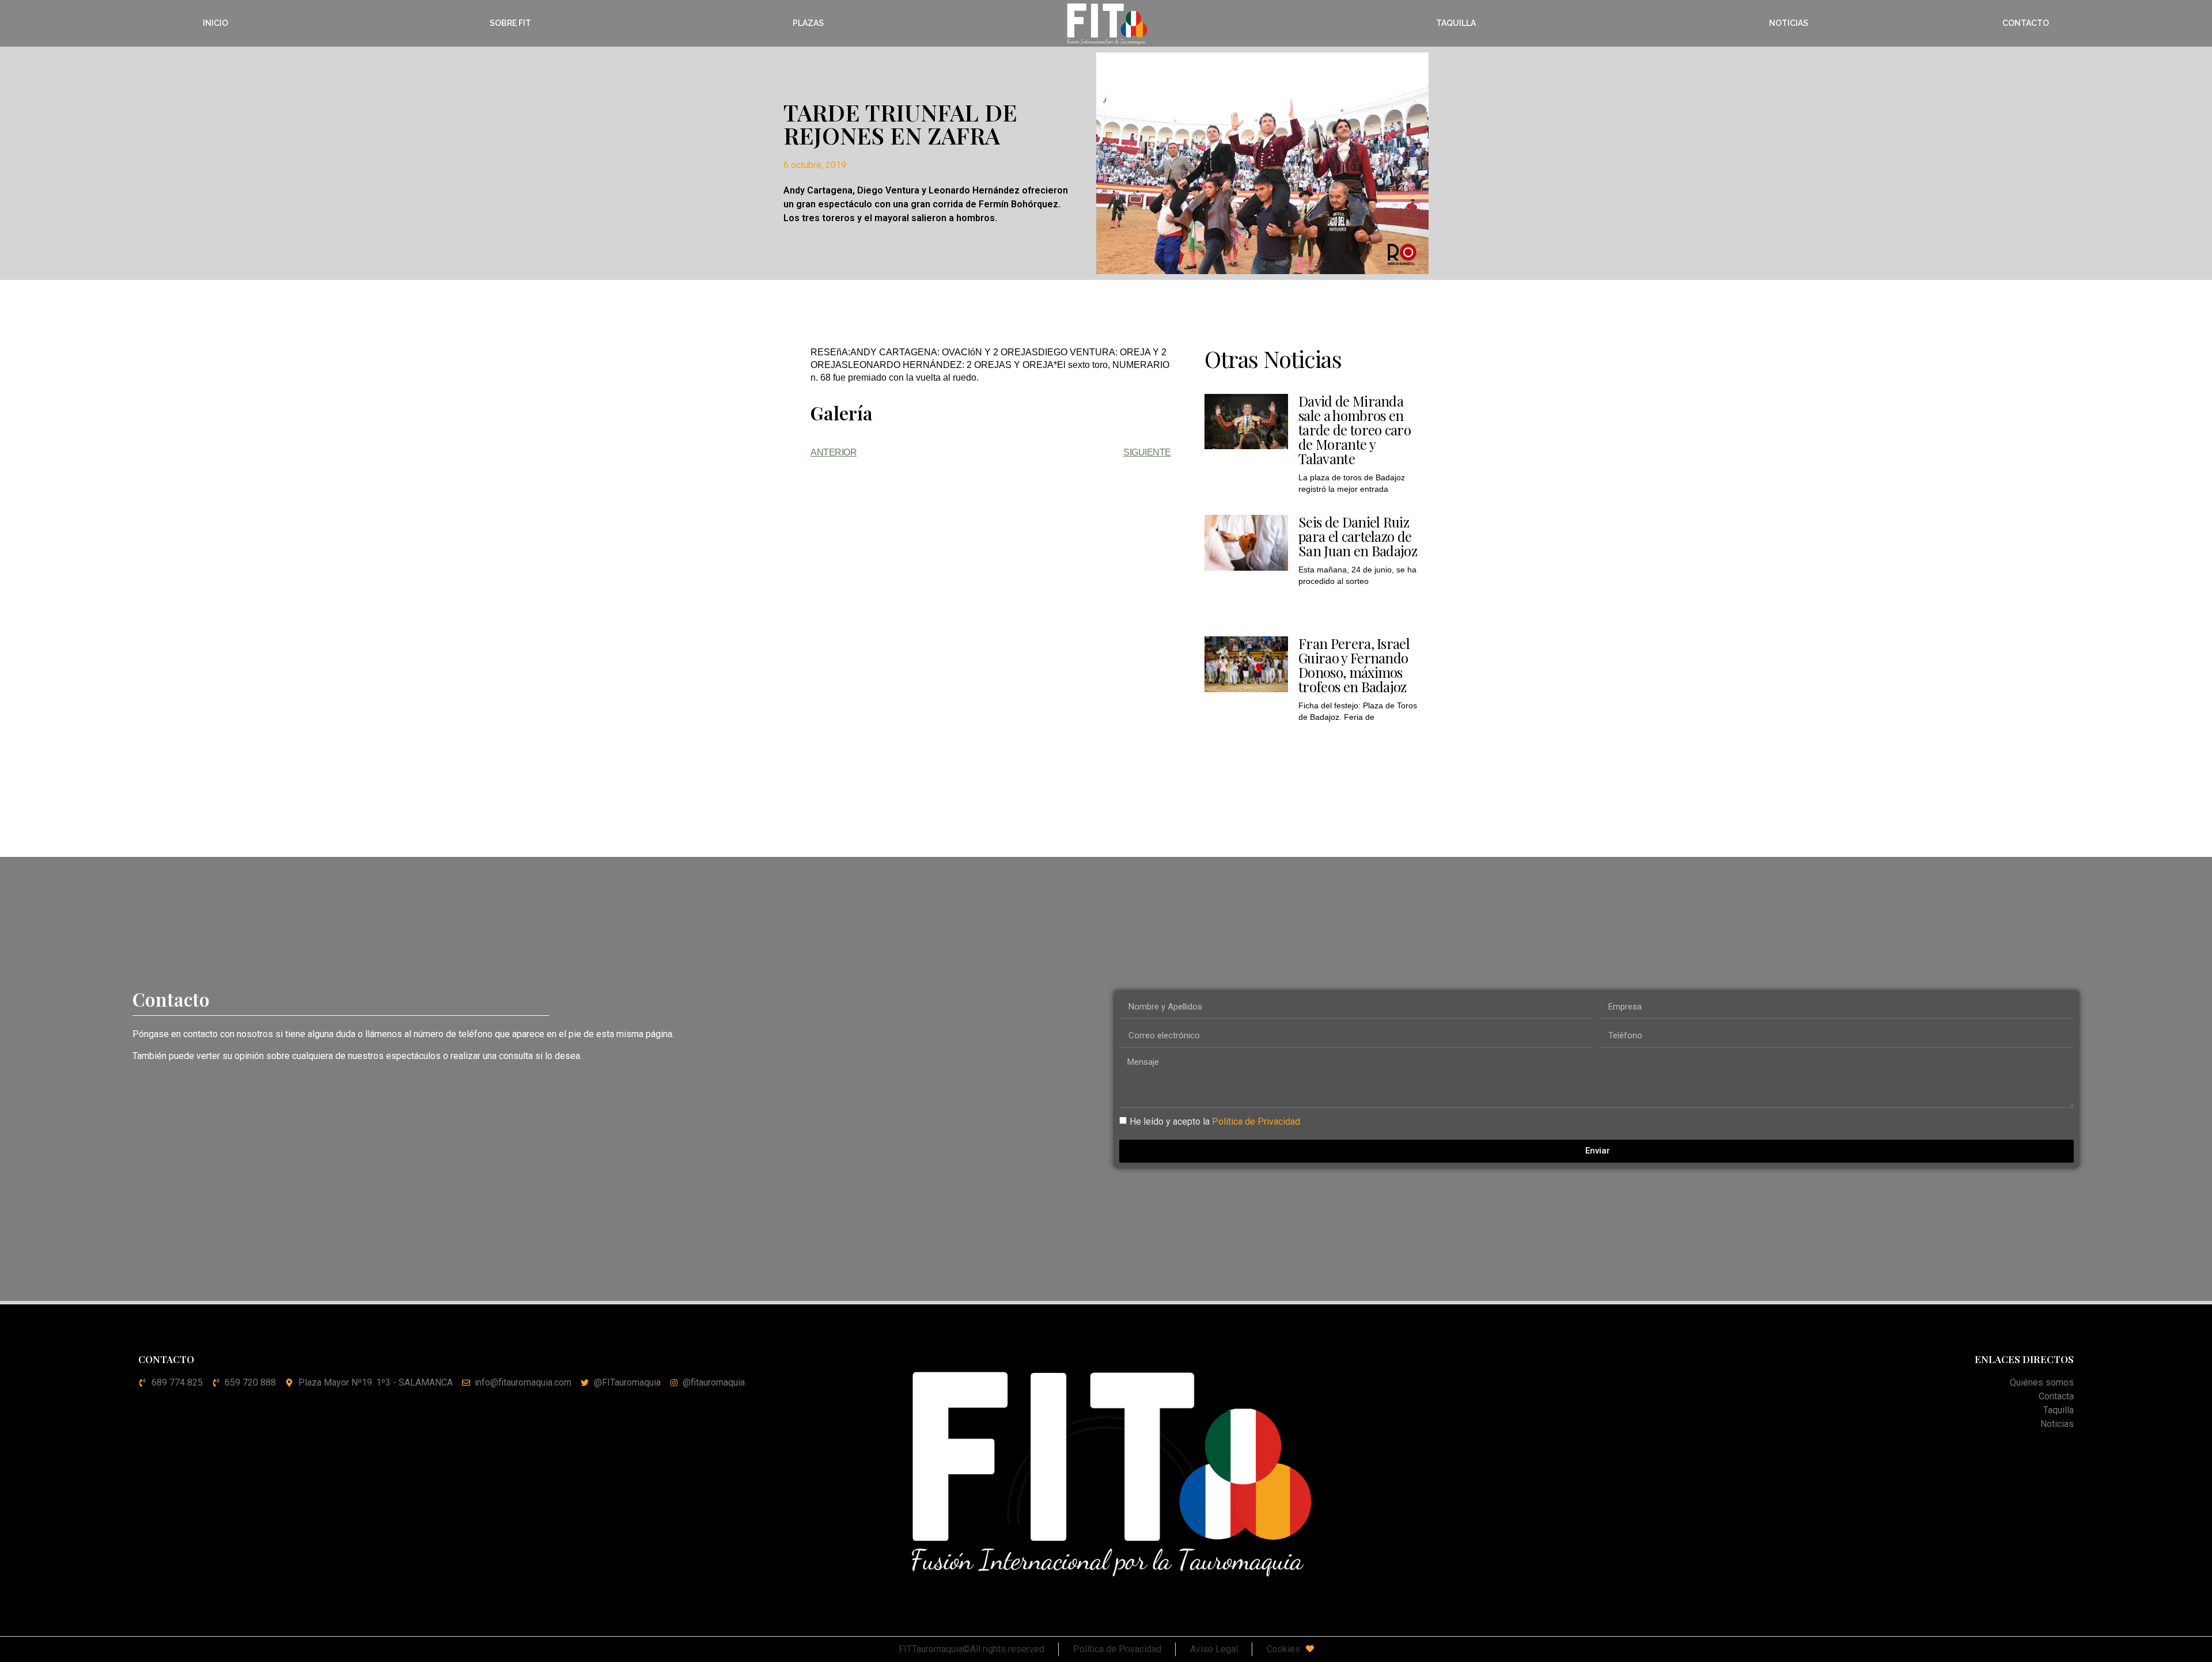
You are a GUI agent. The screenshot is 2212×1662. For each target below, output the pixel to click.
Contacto (2026, 23)
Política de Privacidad (1256, 1121)
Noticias (1789, 23)
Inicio (215, 23)
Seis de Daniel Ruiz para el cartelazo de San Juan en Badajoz (1358, 536)
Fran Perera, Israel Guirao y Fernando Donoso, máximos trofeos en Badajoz (1354, 665)
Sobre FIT (510, 23)
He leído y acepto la (1215, 1121)
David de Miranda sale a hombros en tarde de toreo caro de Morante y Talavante (1355, 430)
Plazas (808, 23)
